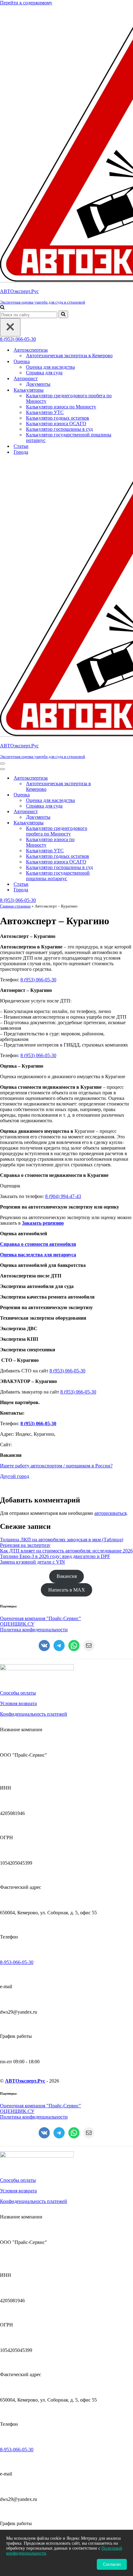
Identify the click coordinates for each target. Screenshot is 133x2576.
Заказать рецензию (43, 1223)
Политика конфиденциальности (34, 1630)
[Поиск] (2, 308)
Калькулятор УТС (45, 412)
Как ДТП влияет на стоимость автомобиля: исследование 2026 (66, 1551)
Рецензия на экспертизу (25, 1545)
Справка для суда (44, 373)
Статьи (21, 446)
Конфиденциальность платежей (34, 1714)
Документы (38, 384)
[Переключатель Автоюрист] (108, 812)
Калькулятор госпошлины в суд (59, 429)
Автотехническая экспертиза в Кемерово (69, 356)
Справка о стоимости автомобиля (38, 1244)
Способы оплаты (18, 1693)
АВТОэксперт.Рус (25, 2081)
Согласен (112, 2564)
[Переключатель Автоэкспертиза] (108, 778)
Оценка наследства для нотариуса (38, 1255)
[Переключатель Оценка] (108, 795)
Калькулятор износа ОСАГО (56, 423)
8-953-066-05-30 (17, 1962)
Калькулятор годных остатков (58, 418)
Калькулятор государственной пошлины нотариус (69, 437)
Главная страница (15, 906)
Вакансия (67, 1576)
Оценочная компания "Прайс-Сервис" (41, 1618)
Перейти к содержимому (26, 3)
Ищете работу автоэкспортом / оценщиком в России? (56, 1466)
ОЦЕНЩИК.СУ (17, 1624)
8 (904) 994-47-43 (63, 1196)
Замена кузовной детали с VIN (32, 1562)
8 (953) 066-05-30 (18, 339)
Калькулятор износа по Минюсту (61, 407)
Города (21, 452)
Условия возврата (18, 1703)
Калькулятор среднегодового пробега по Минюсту (69, 398)
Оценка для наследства (50, 367)
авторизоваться (110, 1513)
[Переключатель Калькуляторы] (108, 823)
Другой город (15, 1476)
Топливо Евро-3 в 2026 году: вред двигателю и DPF (55, 1556)
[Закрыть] (10, 327)
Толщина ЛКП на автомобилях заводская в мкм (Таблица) (62, 1540)
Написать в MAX (67, 1590)
